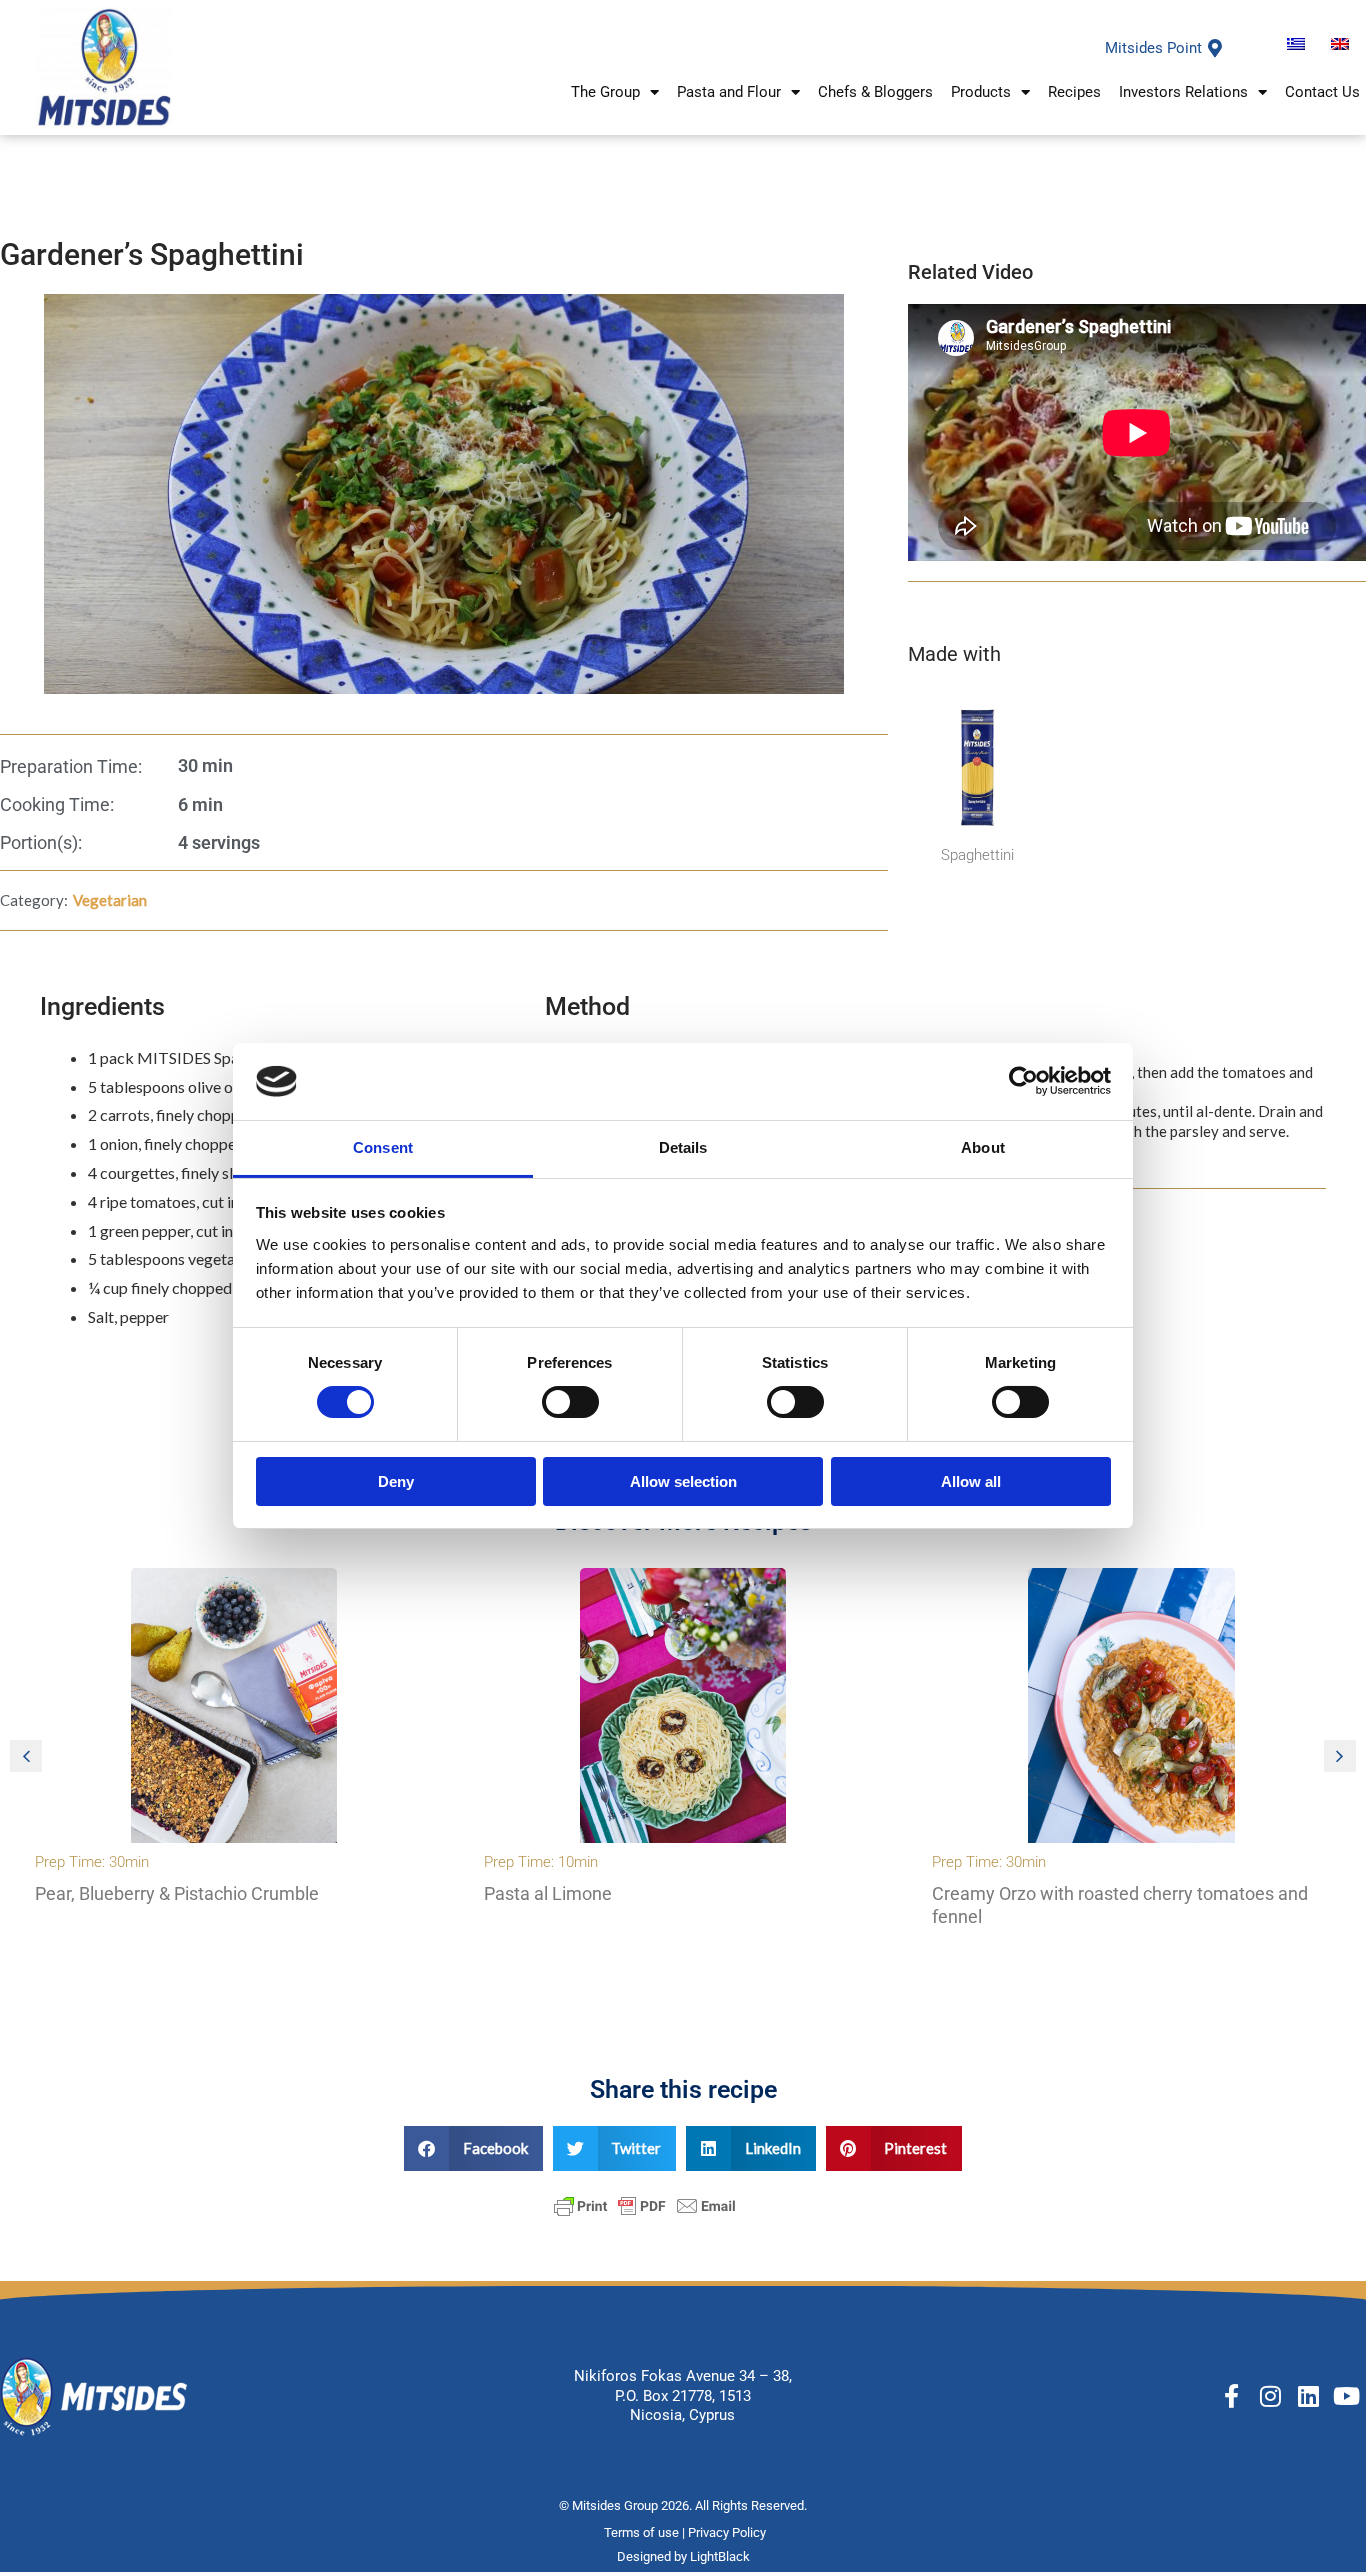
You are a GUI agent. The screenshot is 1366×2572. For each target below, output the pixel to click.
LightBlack (720, 2556)
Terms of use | (646, 2532)
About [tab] (983, 1147)
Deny (396, 1481)
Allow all (971, 1481)
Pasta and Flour (729, 92)
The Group (605, 92)
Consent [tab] (383, 1147)
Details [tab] (683, 1147)
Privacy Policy (728, 2532)
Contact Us (1322, 92)
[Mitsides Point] (1215, 48)
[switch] (570, 1402)
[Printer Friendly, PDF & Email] (645, 2204)
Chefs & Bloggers (875, 92)
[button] (1340, 1756)
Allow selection (683, 1481)
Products (981, 92)
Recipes (1074, 92)
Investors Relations (1183, 92)
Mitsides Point (1153, 48)
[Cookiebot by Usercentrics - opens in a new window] (1023, 1081)
